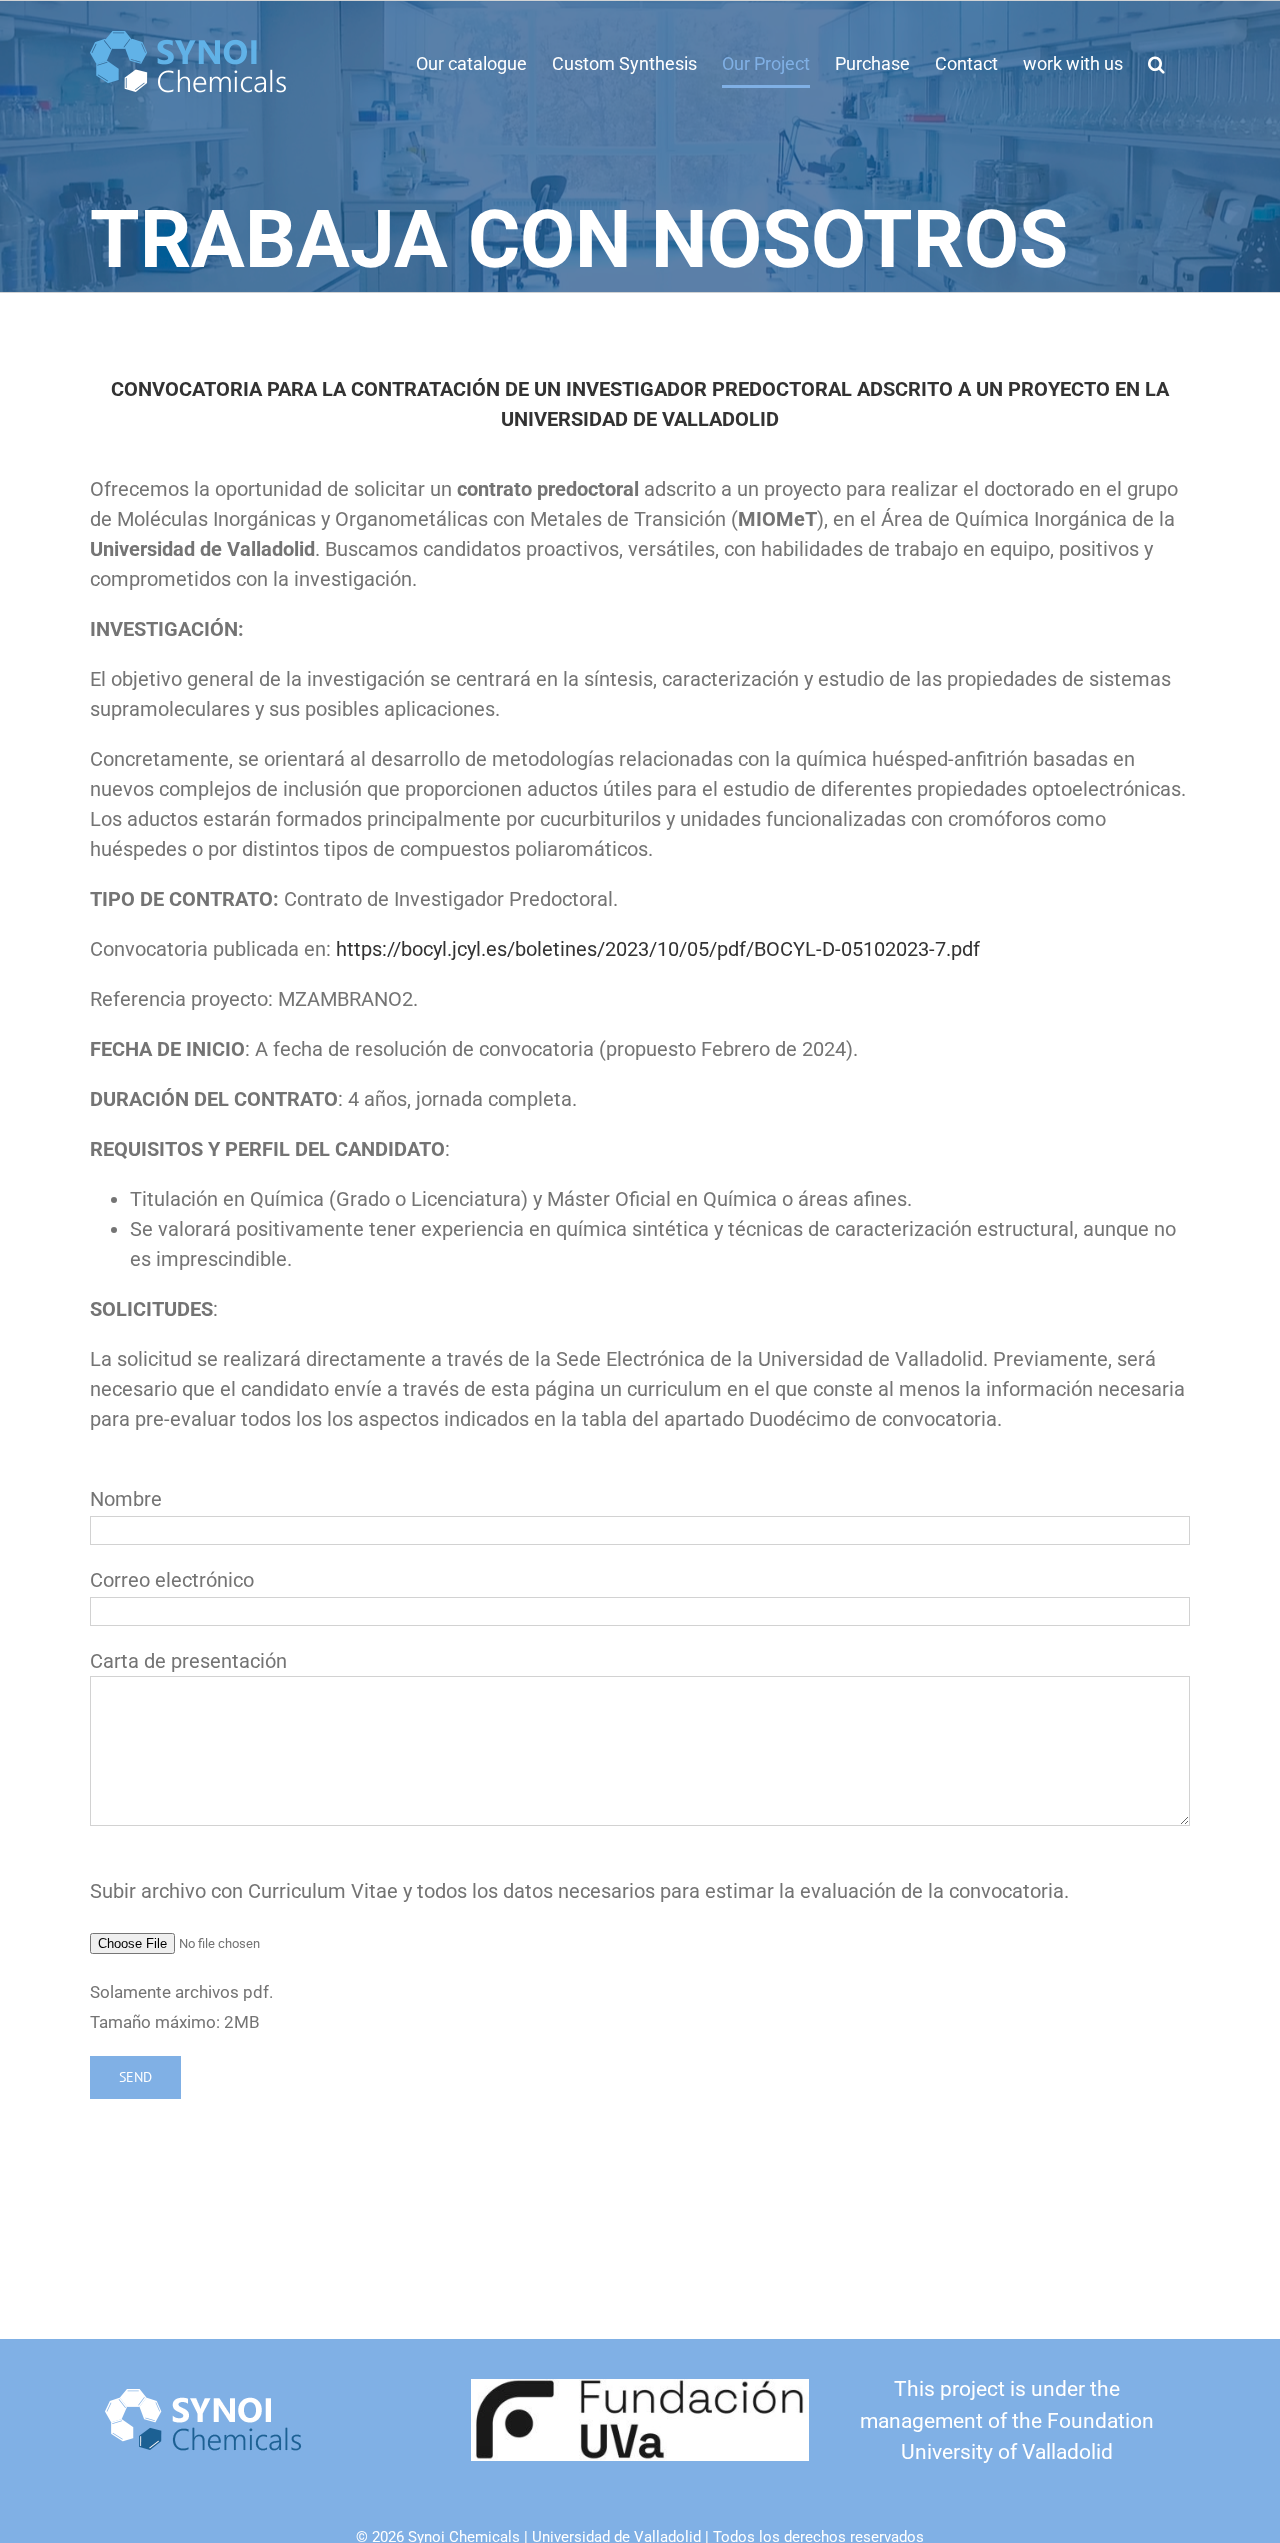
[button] (1156, 64)
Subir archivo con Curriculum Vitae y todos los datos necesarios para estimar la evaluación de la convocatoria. (579, 1891)
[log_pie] (205, 2399)
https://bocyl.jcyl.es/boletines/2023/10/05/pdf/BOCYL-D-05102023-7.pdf (658, 949)
